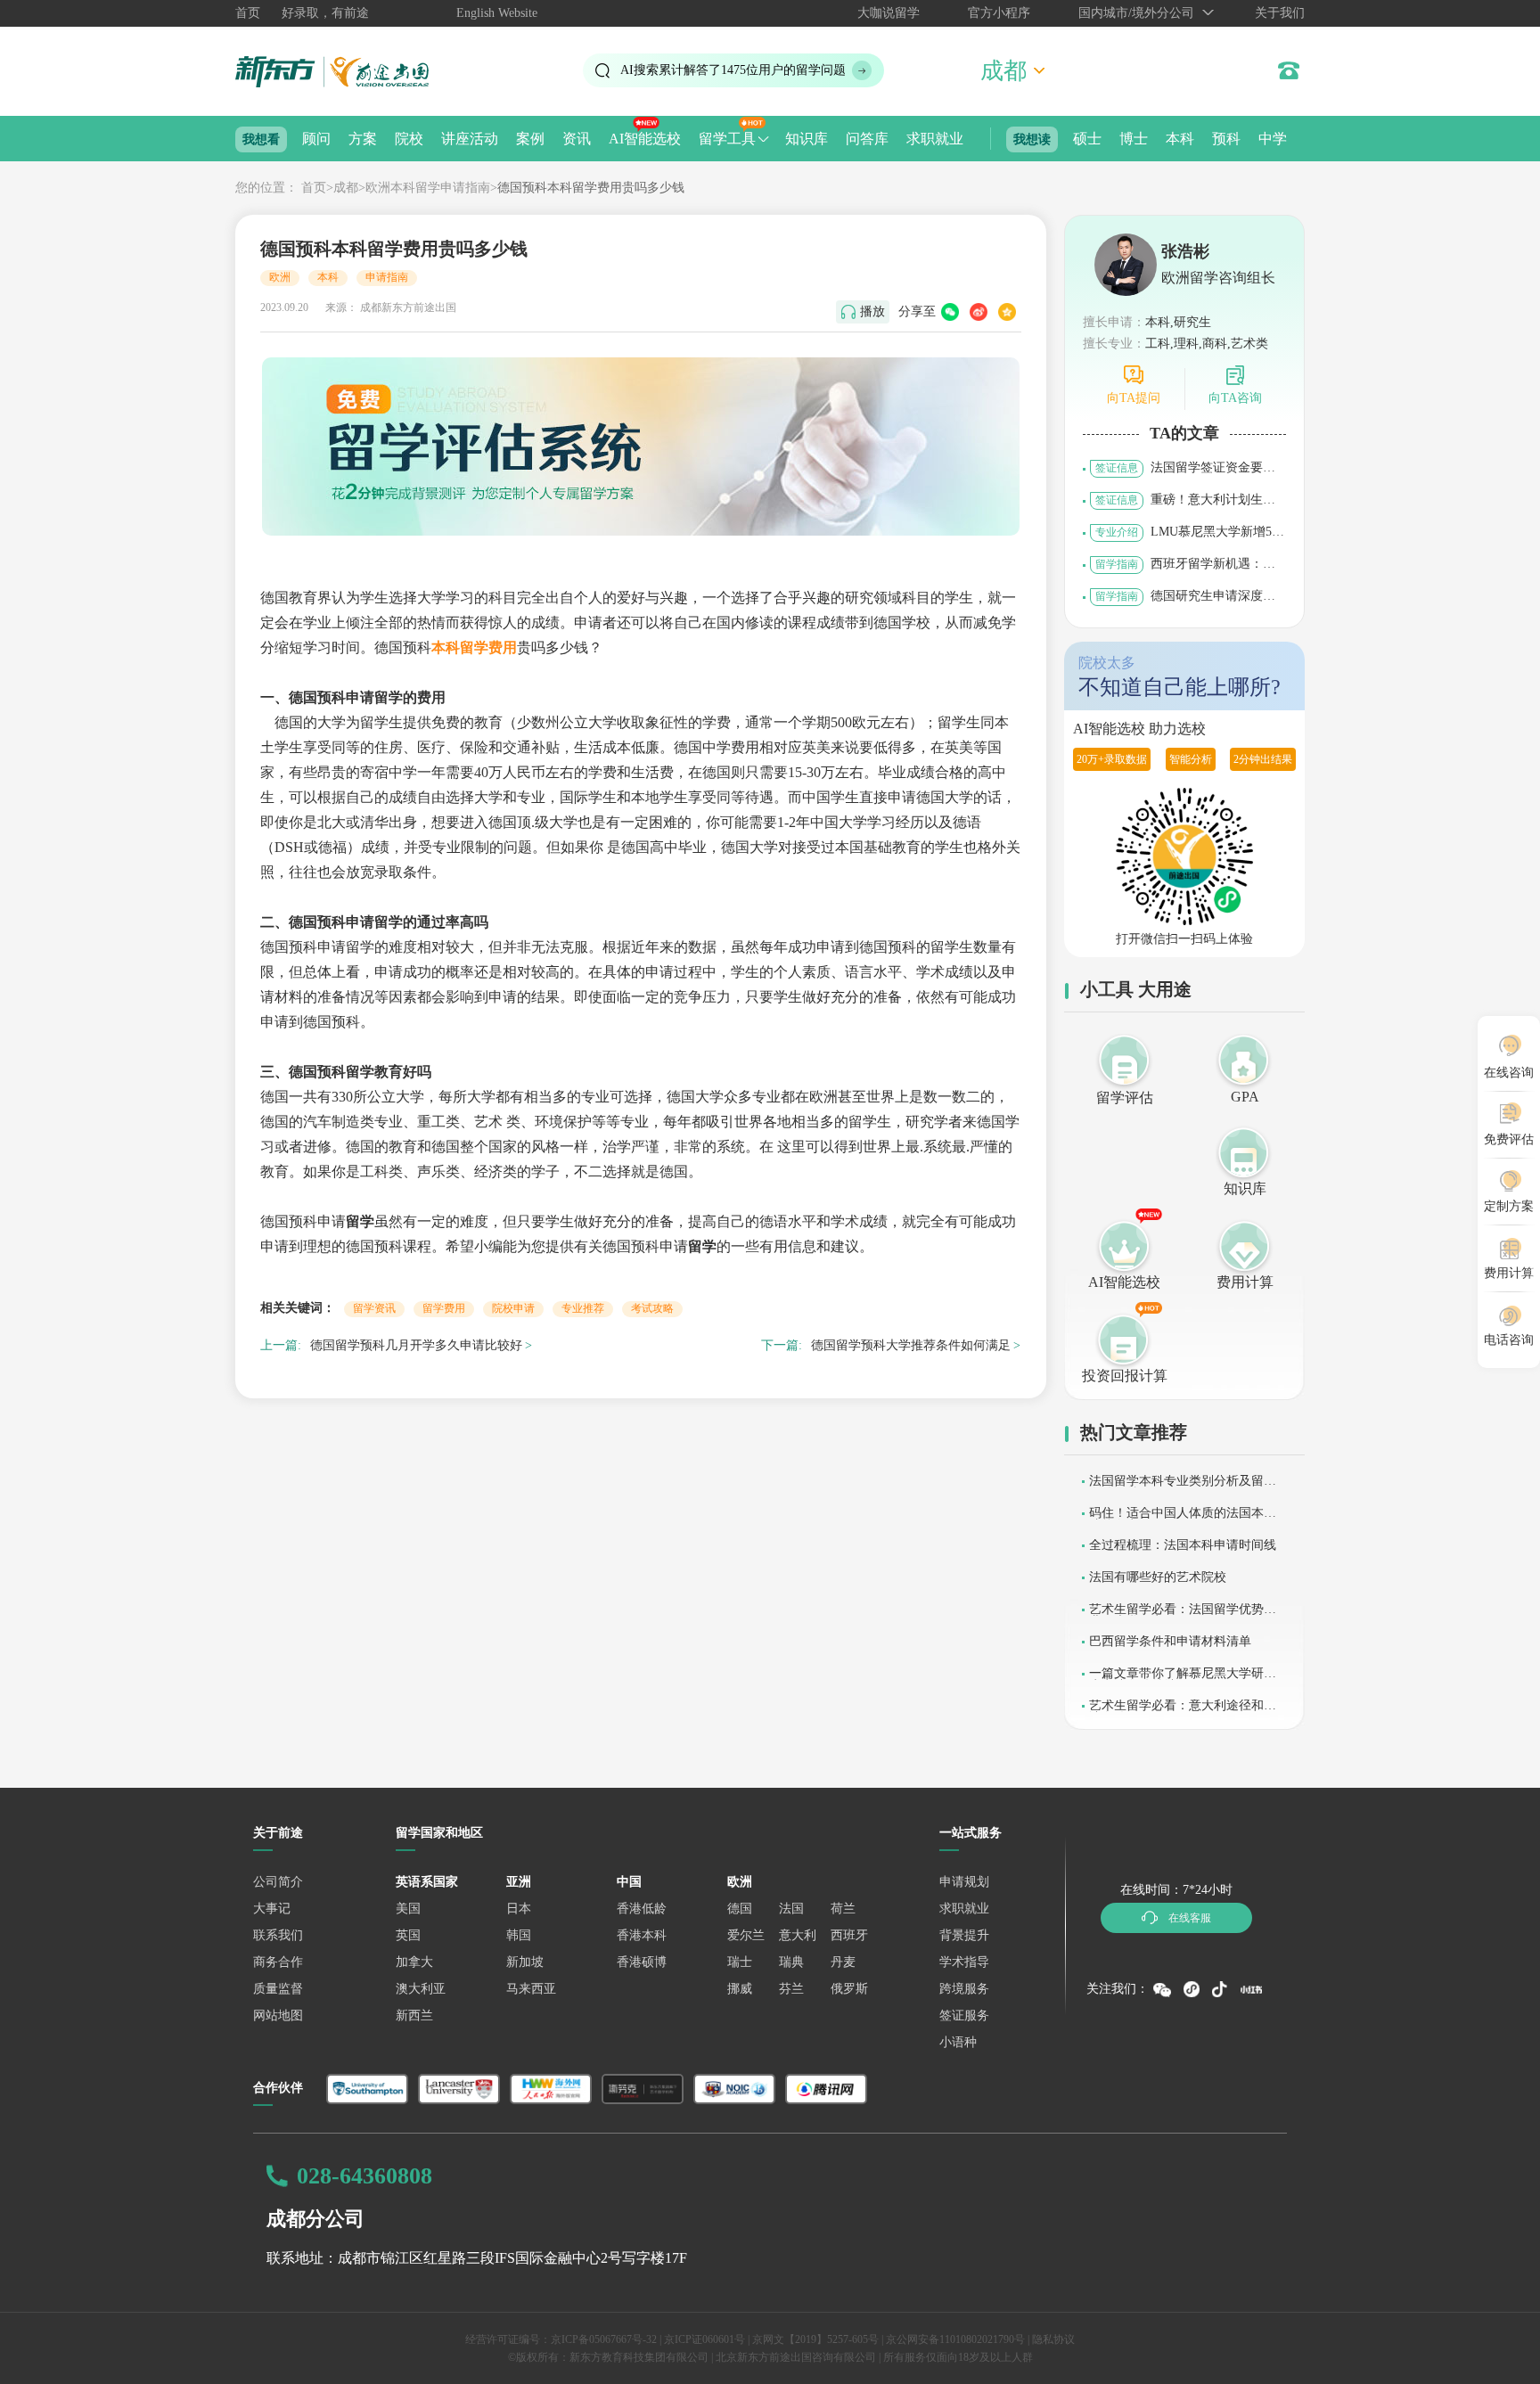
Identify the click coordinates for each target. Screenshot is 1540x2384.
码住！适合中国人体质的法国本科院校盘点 (1183, 1519)
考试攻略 (652, 1308)
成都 (346, 188)
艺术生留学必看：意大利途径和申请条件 (1183, 1712)
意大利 (798, 1935)
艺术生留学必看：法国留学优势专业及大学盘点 (1183, 1615)
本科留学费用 (474, 647)
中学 (1273, 139)
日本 (519, 1909)
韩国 (519, 1935)
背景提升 (964, 1935)
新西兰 (414, 2015)
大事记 (272, 1909)
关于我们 (1280, 13)
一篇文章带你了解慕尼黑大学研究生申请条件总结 (1183, 1679)
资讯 (577, 139)
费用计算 (1245, 1282)
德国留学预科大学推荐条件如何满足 (911, 1345)
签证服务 (964, 2015)
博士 (1134, 139)
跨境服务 (964, 1989)
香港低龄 (642, 1909)
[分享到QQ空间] (1007, 312)
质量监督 (278, 1989)
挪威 (740, 1989)
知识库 (807, 139)
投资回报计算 (1125, 1376)
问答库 (867, 139)
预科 (1226, 139)
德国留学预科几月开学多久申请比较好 (416, 1345)
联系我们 (278, 1935)
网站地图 (278, 2015)
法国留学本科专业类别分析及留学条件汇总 (1183, 1487)
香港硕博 (642, 1962)
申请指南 (387, 277)
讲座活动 (470, 139)
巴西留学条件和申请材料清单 (1170, 1641)
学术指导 (964, 1962)
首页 (248, 13)
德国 (740, 1909)
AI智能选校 (645, 139)
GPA (1245, 1097)
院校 (409, 139)
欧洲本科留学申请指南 (428, 188)
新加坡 (525, 1962)
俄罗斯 (849, 1989)
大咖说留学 (889, 13)
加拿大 (414, 1962)
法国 (791, 1909)
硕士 (1087, 139)
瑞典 (791, 1962)
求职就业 (935, 139)
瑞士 (740, 1962)
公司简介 (278, 1882)
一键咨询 (606, 2357)
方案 (363, 139)
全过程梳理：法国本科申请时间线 (1183, 1545)
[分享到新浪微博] (979, 312)
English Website (497, 13)
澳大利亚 (421, 1989)
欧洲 (280, 277)
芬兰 (791, 1989)
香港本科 (642, 1935)
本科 (1180, 139)
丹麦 (843, 1962)
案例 (530, 139)
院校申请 (513, 1308)
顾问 (316, 139)
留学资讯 (374, 1308)
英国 (408, 1935)
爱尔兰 (746, 1935)
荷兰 (843, 1909)
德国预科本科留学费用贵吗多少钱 (591, 188)
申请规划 (964, 1882)
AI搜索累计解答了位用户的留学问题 (733, 70)
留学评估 (1125, 1098)
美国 (408, 1909)
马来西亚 (531, 1989)
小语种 (958, 2042)
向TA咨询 (1235, 398)
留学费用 (444, 1308)
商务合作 (278, 1962)
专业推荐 (583, 1308)
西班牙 (849, 1935)
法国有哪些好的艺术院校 (1158, 1577)
